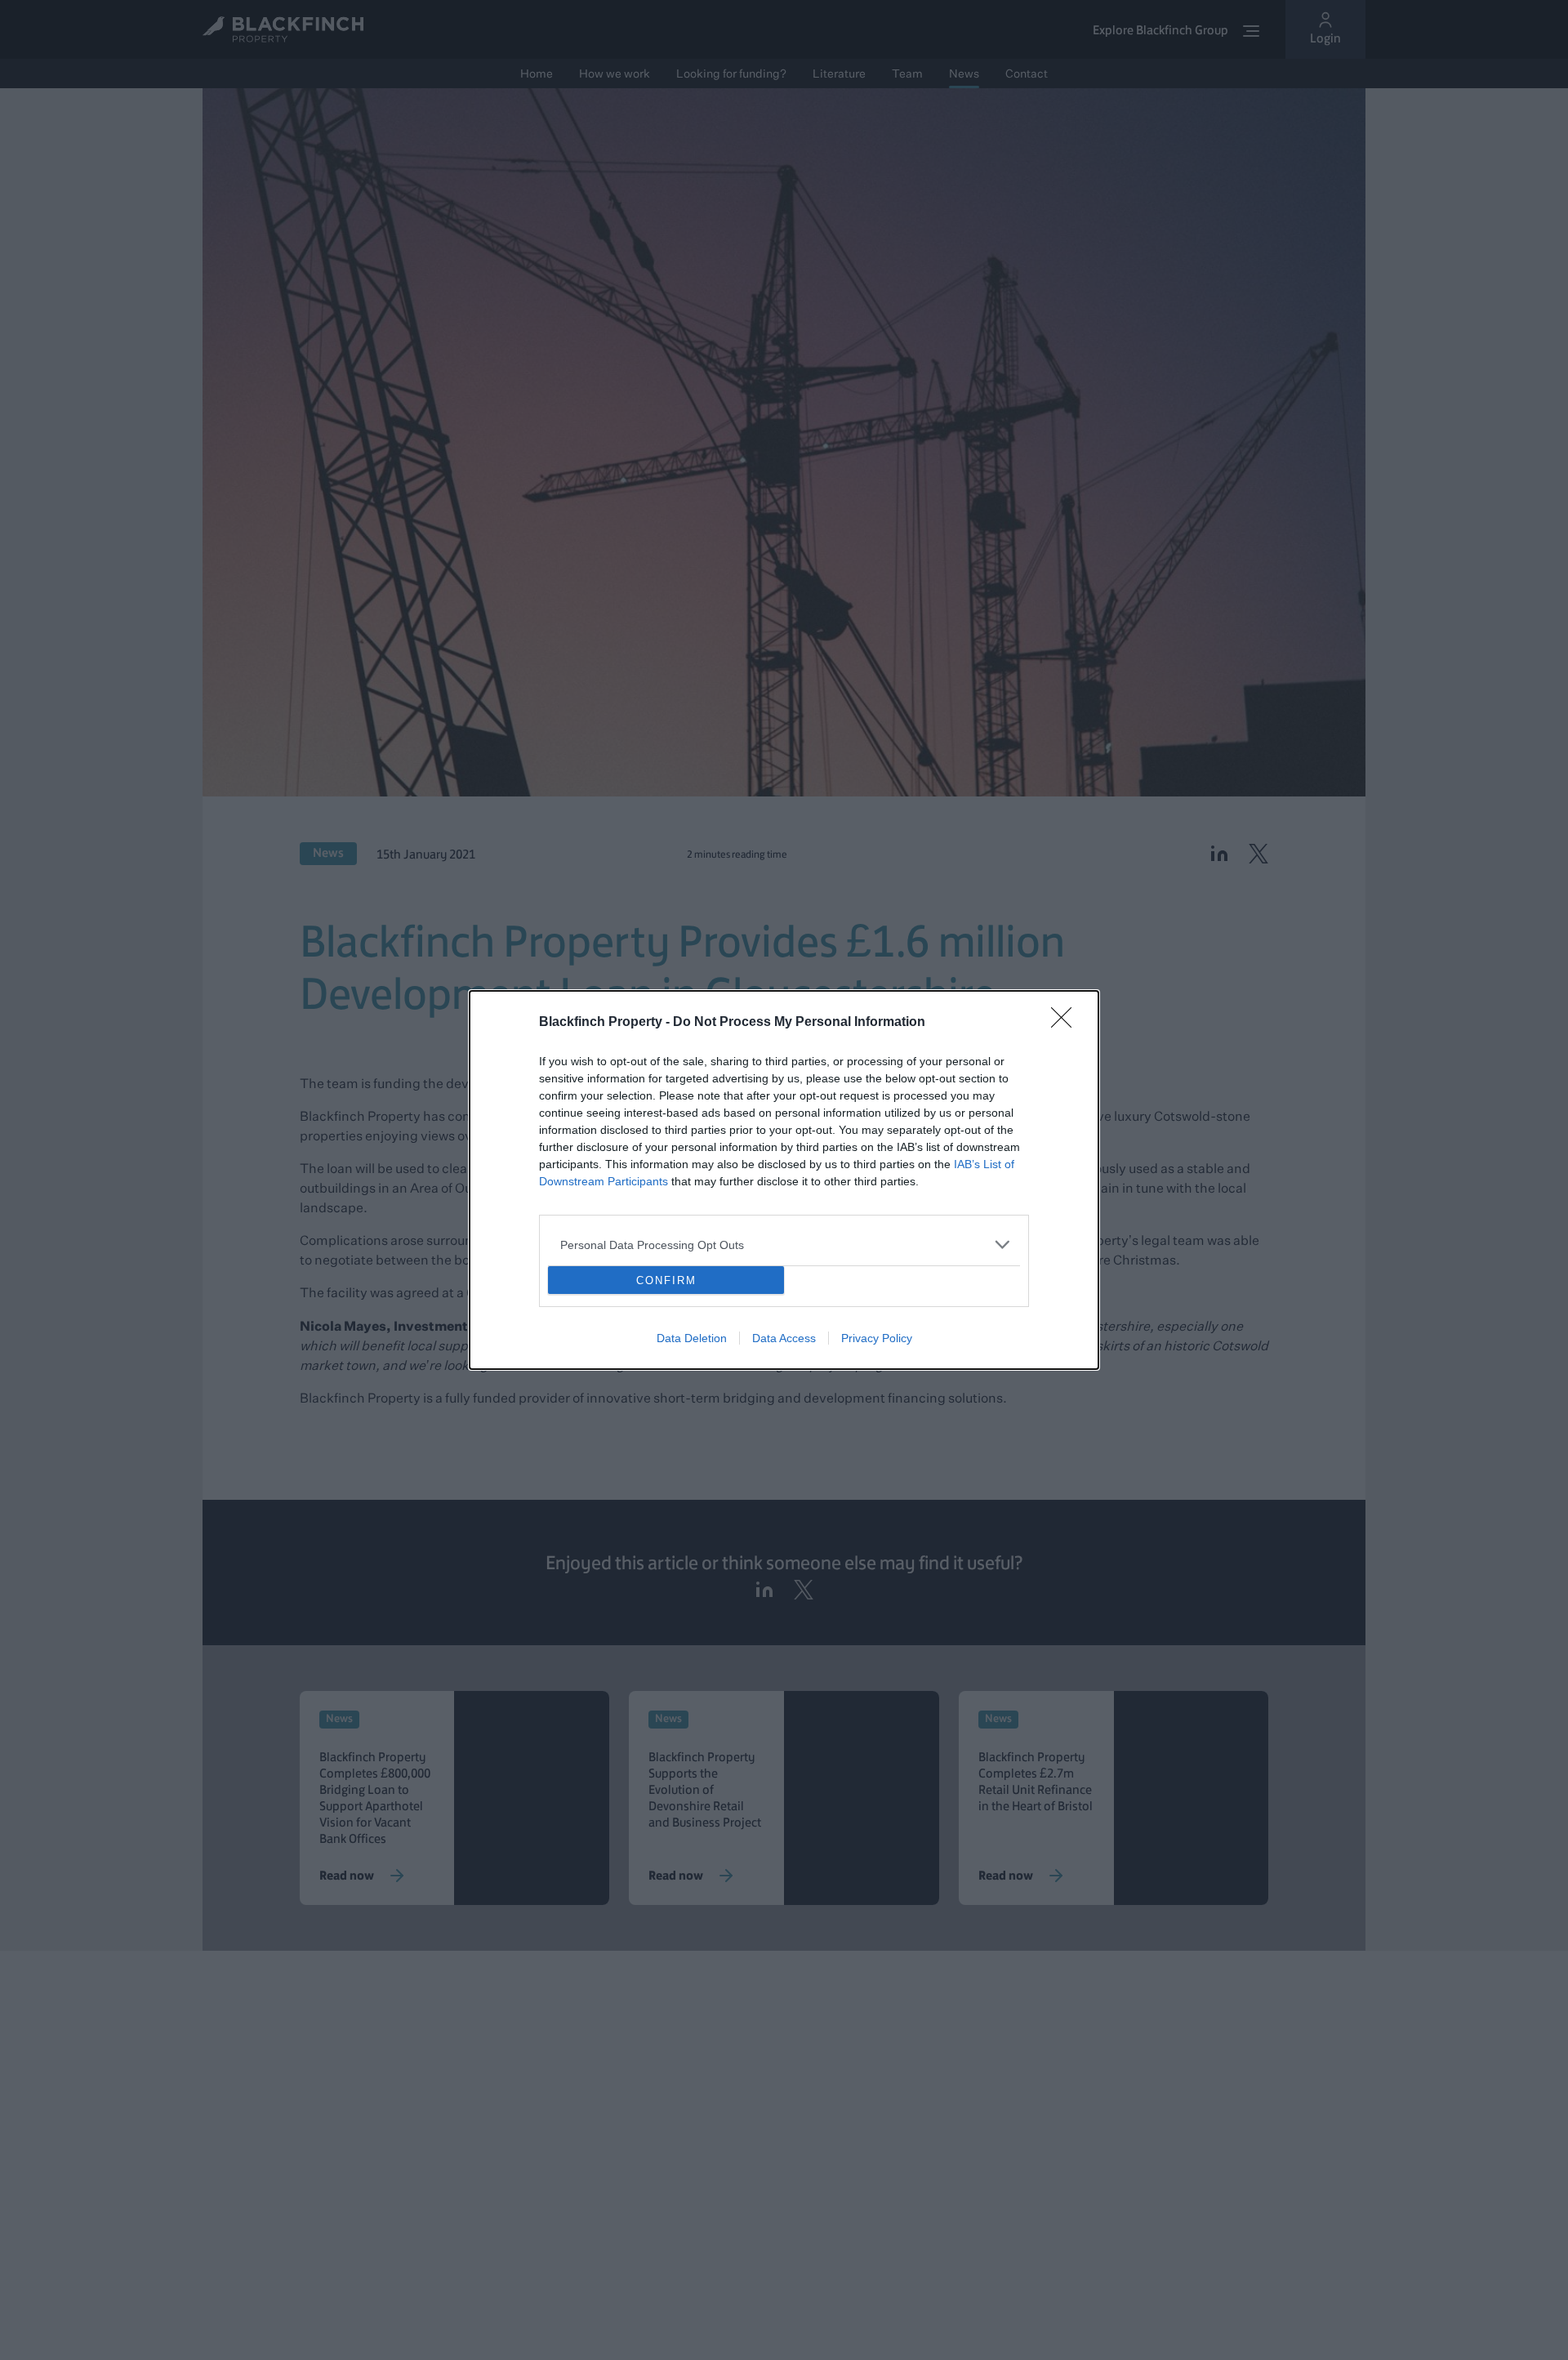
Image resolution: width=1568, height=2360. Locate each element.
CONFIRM (666, 1280)
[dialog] (784, 1180)
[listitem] (784, 1245)
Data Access (784, 1338)
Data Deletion (692, 1338)
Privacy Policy (877, 1338)
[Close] (1067, 1023)
